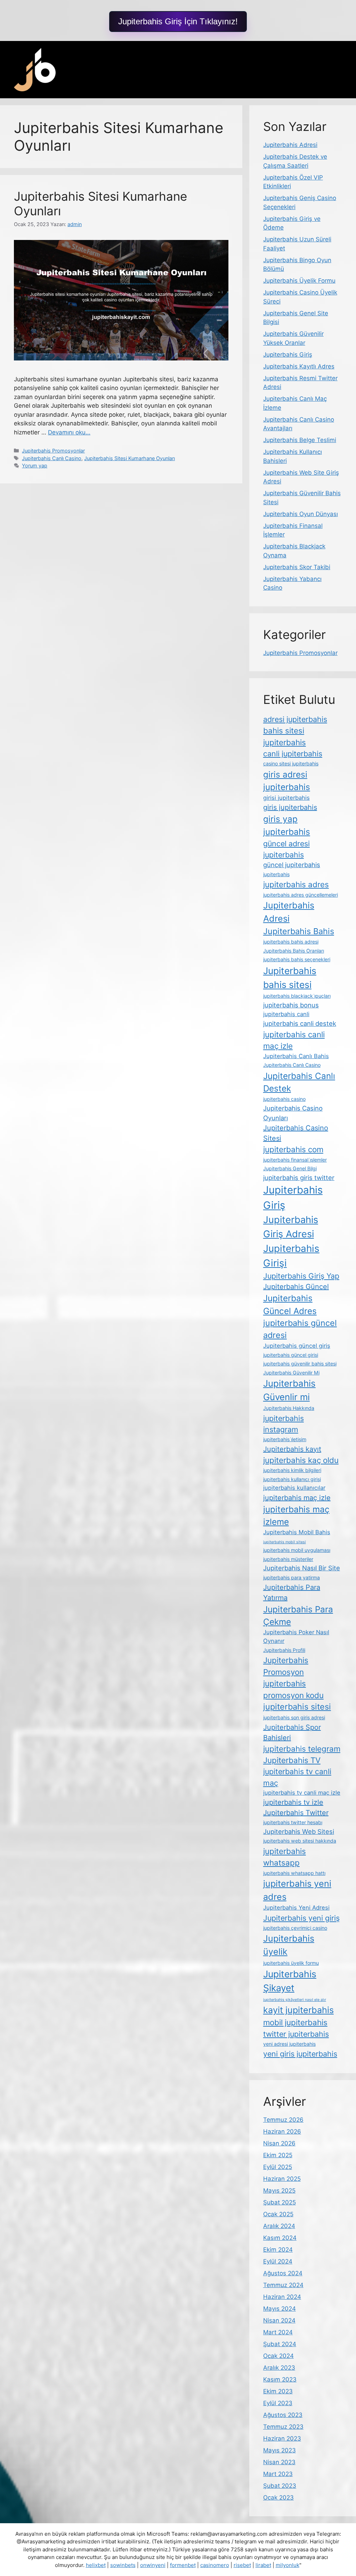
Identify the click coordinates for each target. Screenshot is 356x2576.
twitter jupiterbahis (296, 2034)
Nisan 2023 (279, 2462)
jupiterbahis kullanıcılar (294, 1488)
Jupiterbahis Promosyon (286, 1666)
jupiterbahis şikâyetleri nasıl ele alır (295, 2000)
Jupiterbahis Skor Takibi (297, 567)
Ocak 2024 (278, 2356)
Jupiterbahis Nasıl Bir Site (302, 1568)
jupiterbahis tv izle (293, 1802)
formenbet (183, 2565)
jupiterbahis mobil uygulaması (297, 1550)
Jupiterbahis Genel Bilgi (290, 1168)
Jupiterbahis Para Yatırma (292, 1593)
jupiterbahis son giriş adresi (294, 1717)
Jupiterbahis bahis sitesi (290, 978)
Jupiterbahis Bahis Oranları (294, 951)
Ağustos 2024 (283, 2273)
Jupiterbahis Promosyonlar (53, 451)
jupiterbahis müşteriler (288, 1559)
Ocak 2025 (278, 2214)
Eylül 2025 (278, 2167)
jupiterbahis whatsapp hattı (294, 1873)
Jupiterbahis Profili (284, 1650)
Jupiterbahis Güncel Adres (290, 1304)
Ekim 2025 (278, 2155)
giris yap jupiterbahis (287, 825)
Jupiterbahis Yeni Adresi (296, 1908)
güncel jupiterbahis (292, 865)
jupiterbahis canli (286, 1014)
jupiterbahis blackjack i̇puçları (297, 996)
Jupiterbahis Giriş (288, 355)
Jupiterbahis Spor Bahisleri (292, 1732)
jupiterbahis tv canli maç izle (302, 1793)
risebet (242, 2565)
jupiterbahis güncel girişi (291, 1355)
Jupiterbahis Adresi (290, 145)
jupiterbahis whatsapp (285, 1857)
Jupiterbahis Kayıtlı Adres (299, 366)
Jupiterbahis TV (292, 1760)
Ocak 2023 (278, 2498)
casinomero (215, 2565)
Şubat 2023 (280, 2486)
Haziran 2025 (282, 2179)
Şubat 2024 (280, 2344)
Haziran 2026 (282, 2132)
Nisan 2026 (279, 2143)
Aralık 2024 (279, 2226)
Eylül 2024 (278, 2261)
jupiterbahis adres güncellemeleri (301, 895)
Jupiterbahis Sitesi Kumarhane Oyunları (130, 458)
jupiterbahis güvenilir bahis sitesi (300, 1364)
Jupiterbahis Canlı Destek (299, 1082)
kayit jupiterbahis (298, 2010)
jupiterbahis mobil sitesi (285, 1542)
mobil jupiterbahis (295, 2022)
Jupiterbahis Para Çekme (298, 1615)
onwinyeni (153, 2565)
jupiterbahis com (293, 1149)
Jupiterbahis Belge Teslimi (300, 440)
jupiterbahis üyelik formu (291, 1963)
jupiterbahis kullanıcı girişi (292, 1479)
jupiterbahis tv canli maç (297, 1777)
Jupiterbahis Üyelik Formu (299, 281)
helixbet (96, 2565)
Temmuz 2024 (283, 2285)
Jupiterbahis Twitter (296, 1813)
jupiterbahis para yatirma (292, 1577)
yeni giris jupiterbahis (300, 2054)
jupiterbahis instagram (284, 1424)
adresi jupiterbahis (295, 719)
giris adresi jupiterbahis (287, 781)
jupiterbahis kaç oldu (301, 1460)
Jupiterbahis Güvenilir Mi (291, 1373)
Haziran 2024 (282, 2297)
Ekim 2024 (278, 2250)
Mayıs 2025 (279, 2191)
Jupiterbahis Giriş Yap (301, 1276)
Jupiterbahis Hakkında (289, 1408)
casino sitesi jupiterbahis (291, 763)
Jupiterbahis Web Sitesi (299, 1831)
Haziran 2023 (282, 2438)
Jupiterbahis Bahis (299, 931)
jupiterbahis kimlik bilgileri (292, 1470)
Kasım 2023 (280, 2379)
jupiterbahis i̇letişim (285, 1439)
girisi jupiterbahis (286, 798)
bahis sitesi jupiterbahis (285, 736)
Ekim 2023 (278, 2391)
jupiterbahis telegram (302, 1749)
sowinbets (123, 2565)
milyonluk (288, 2565)
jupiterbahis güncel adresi (300, 1329)
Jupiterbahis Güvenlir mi (289, 1390)
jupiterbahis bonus (291, 1005)
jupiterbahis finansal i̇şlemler (295, 1160)
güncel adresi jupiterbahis (286, 849)
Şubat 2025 (280, 2202)
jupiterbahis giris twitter (299, 1178)
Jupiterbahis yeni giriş (301, 1918)
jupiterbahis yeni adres (297, 1890)
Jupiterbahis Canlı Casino (52, 458)
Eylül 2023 (278, 2403)
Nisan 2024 (279, 2320)
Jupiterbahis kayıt (292, 1449)
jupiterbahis (276, 874)
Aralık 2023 (279, 2368)
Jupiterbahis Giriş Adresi (291, 1227)
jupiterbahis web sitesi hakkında (300, 1841)
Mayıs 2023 (280, 2450)
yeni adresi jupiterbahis (289, 2044)
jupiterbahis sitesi (297, 1707)
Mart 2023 (278, 2474)
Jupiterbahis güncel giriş (297, 1346)
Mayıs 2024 (280, 2309)
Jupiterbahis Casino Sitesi (296, 1133)
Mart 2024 (278, 2332)
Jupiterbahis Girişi (291, 1256)
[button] (178, 22)
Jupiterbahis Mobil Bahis (297, 1532)
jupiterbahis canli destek (300, 1023)
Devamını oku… (69, 432)
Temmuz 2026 (283, 2120)
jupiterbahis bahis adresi (291, 942)
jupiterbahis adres (296, 884)
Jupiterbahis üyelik (289, 1945)
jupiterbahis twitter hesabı (293, 1822)
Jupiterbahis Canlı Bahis (296, 1056)
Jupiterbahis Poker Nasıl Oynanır (296, 1636)
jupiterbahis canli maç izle (294, 1040)
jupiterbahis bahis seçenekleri (297, 959)
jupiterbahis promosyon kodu (293, 1689)
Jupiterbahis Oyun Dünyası (301, 514)
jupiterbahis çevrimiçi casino (295, 1928)
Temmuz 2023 (283, 2427)
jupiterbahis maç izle (297, 1498)
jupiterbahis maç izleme (296, 1515)
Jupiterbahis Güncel (296, 1287)
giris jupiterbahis (290, 807)
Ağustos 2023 (283, 2415)
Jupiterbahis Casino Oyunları (293, 1113)
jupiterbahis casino (284, 1099)
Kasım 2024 (280, 2238)
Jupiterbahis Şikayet (290, 1981)
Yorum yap (35, 466)
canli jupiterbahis (293, 754)
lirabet (263, 2565)
